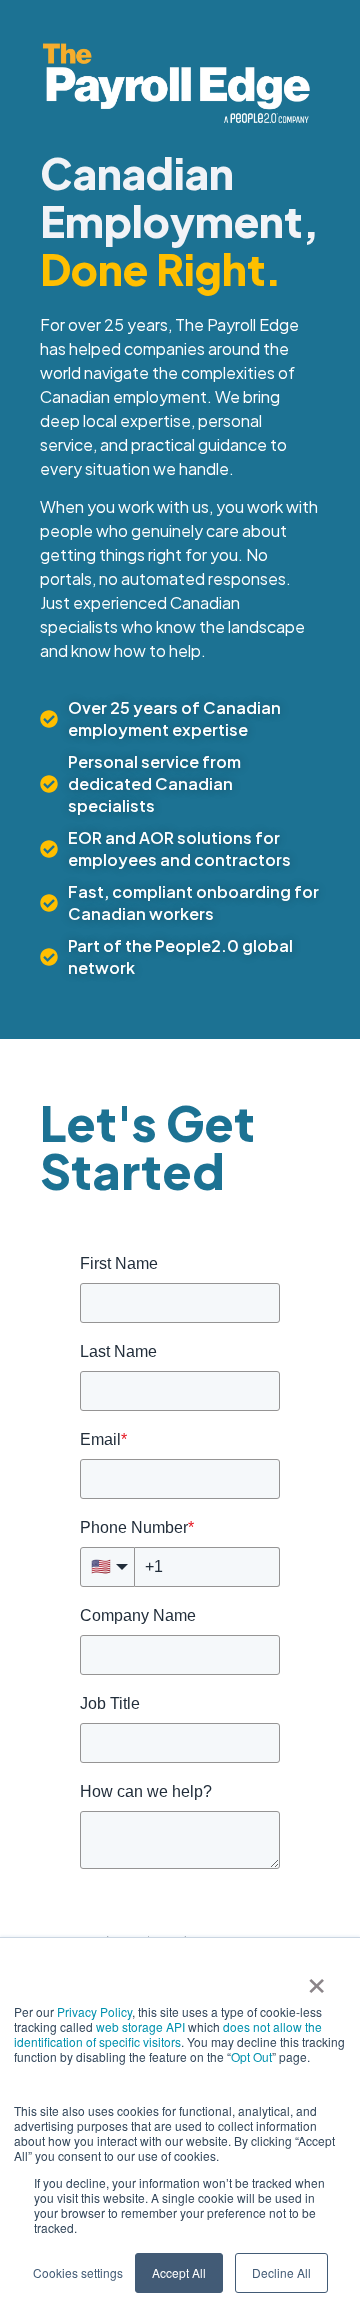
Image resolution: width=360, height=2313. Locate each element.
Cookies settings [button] (78, 2272)
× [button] (316, 1979)
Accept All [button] (179, 2272)
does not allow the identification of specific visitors (168, 2034)
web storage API (142, 2026)
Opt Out (251, 2056)
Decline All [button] (281, 2272)
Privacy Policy (94, 2011)
